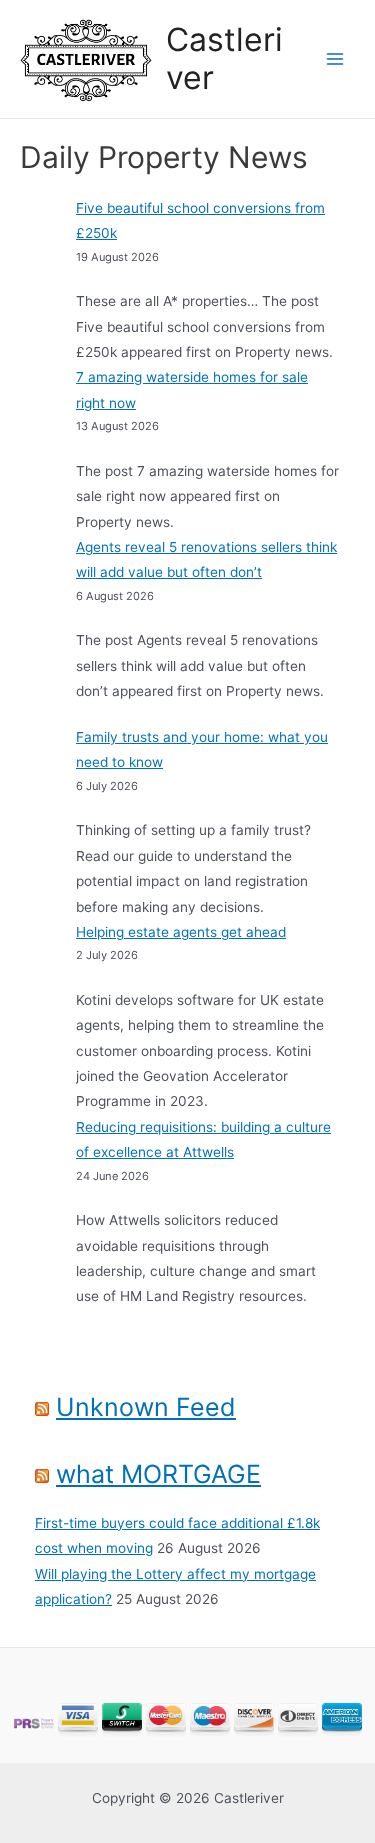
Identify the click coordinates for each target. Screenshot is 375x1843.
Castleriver (224, 58)
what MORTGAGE (158, 1474)
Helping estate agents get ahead (181, 932)
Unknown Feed (146, 1407)
